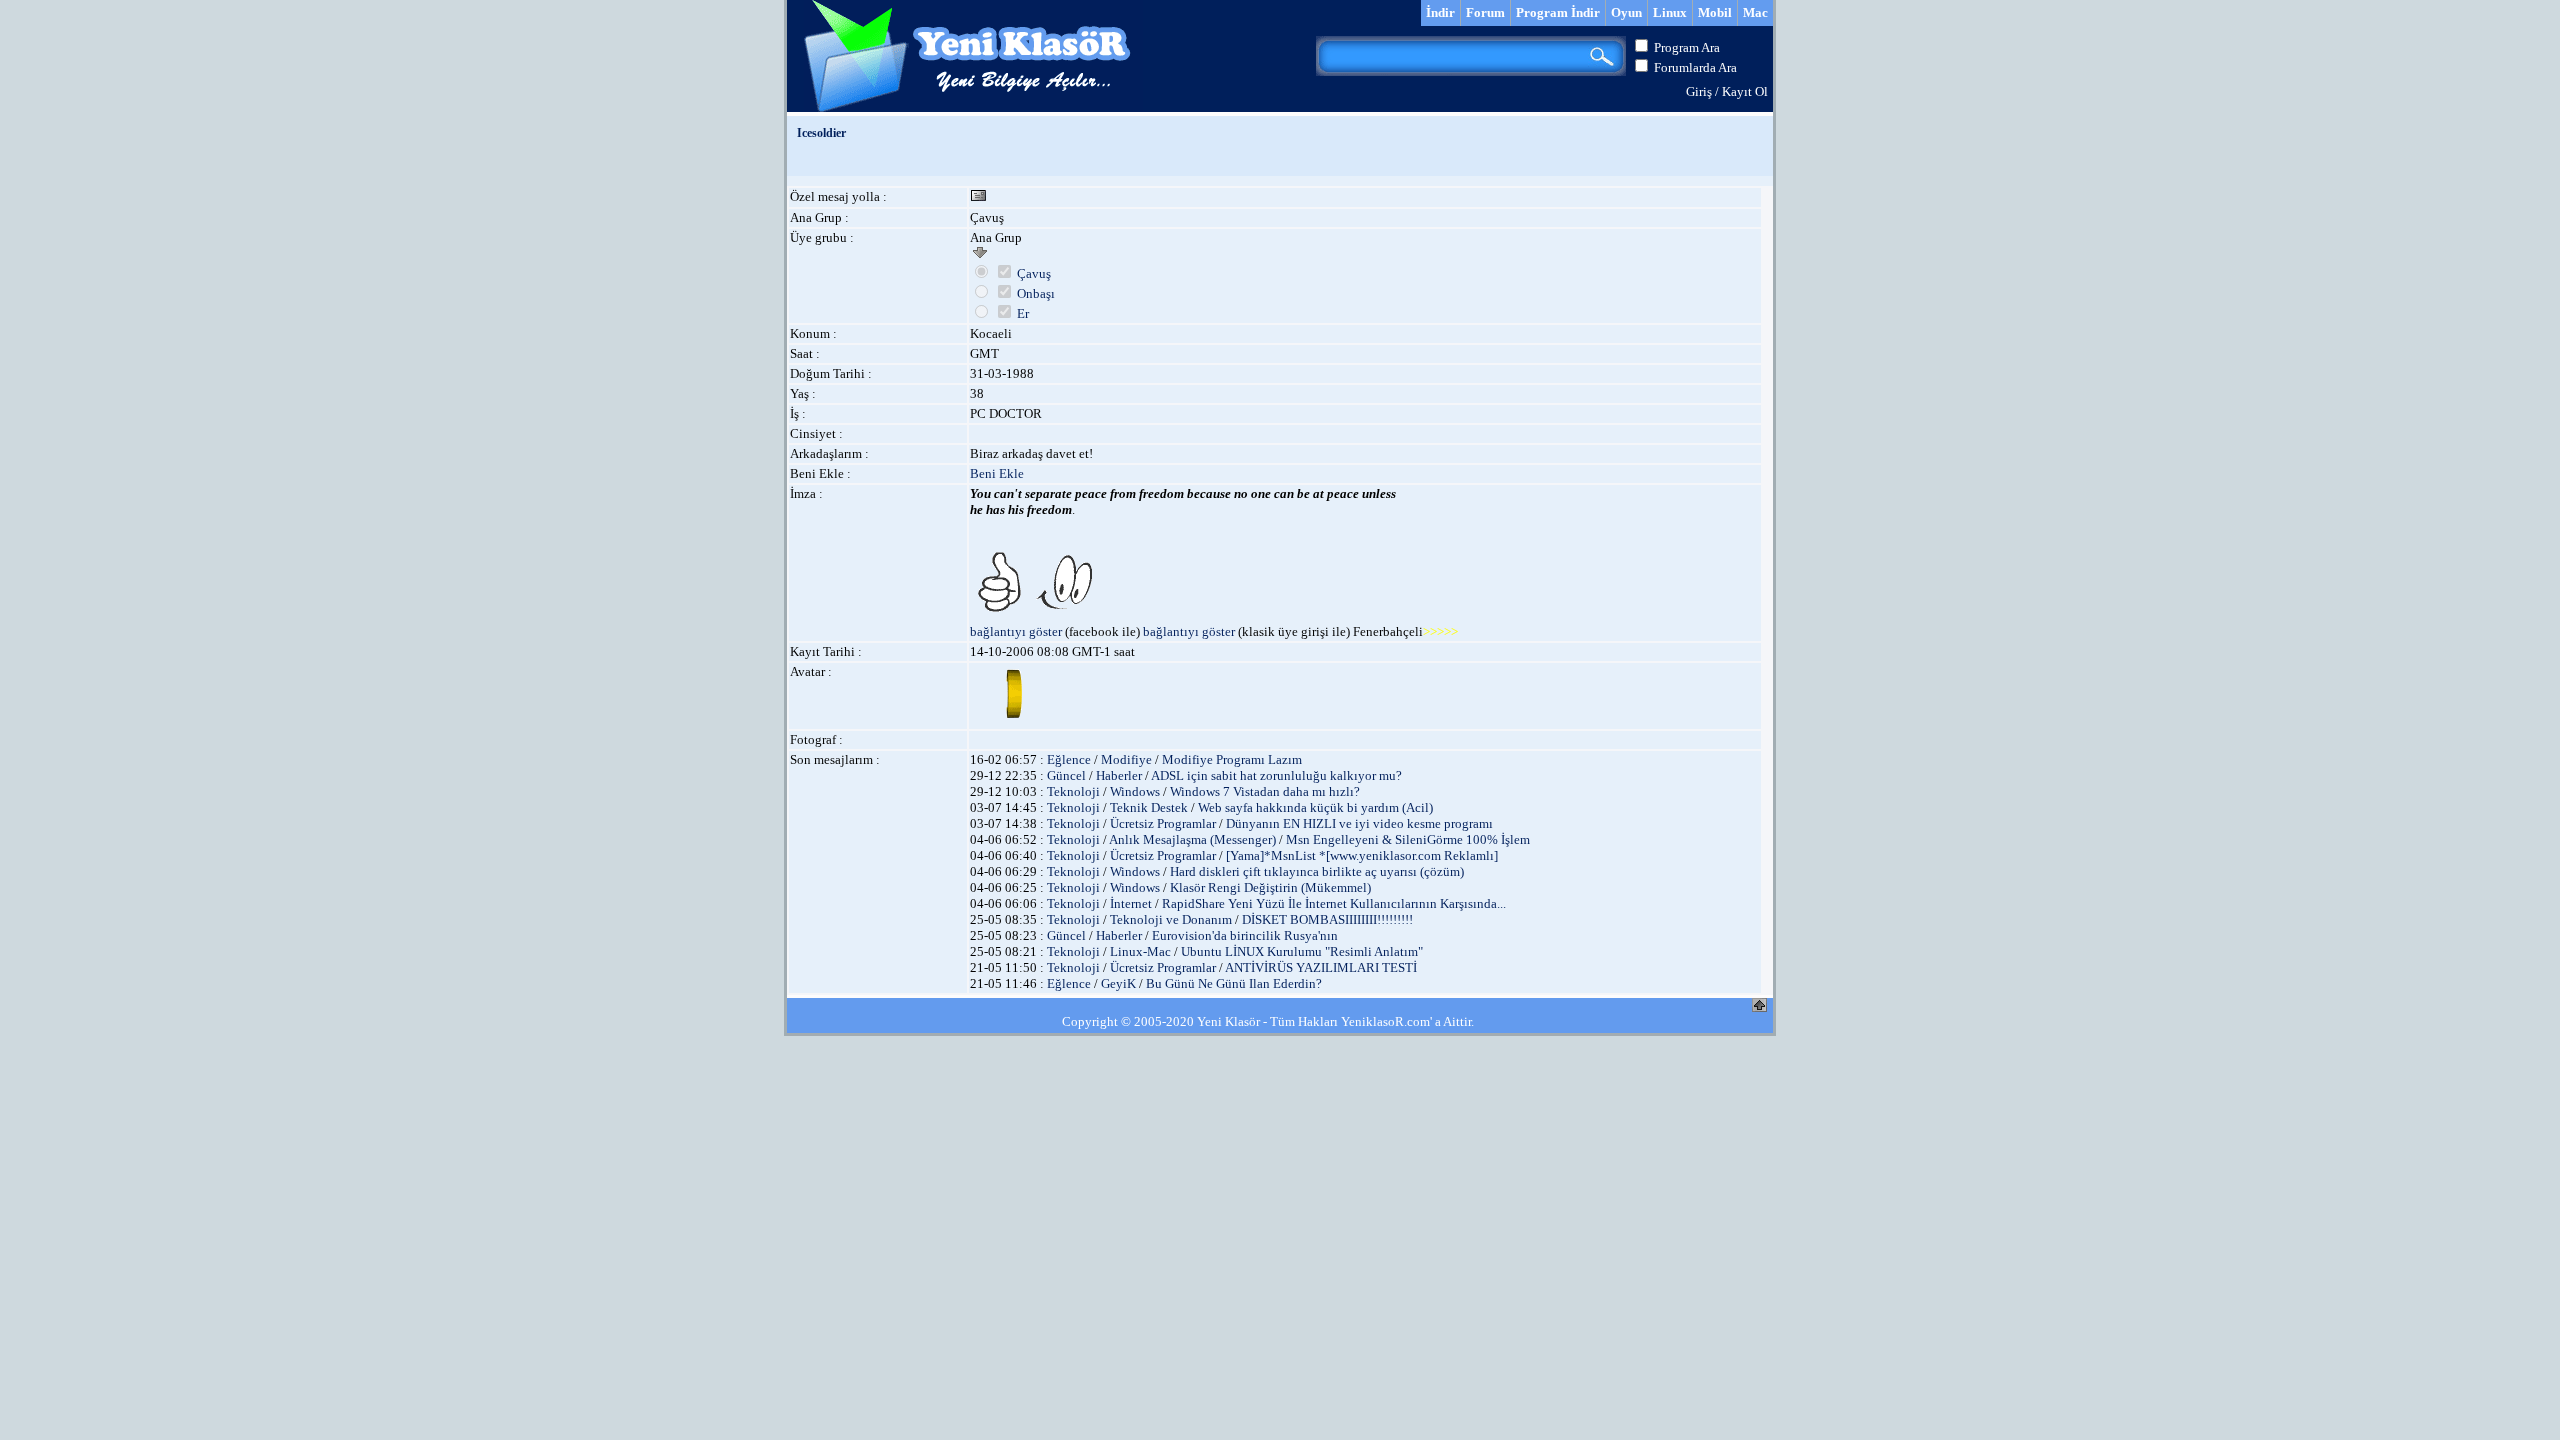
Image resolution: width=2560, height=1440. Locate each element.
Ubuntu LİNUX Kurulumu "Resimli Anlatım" (1302, 951)
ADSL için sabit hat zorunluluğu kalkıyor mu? (1276, 775)
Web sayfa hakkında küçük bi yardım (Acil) (1315, 807)
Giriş (1699, 91)
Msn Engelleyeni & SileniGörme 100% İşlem (1408, 839)
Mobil (1715, 12)
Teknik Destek (1149, 807)
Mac (1755, 12)
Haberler (1119, 775)
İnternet (1131, 903)
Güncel (1066, 775)
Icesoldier (821, 133)
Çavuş (1034, 273)
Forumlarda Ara (1695, 67)
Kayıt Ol (1745, 91)
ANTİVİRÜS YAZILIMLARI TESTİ (1321, 967)
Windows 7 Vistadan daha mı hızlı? (1265, 791)
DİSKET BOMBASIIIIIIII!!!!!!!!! (1327, 919)
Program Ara (1687, 47)
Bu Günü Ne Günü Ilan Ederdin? (1234, 983)
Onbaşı (1036, 293)
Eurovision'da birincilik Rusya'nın (1245, 935)
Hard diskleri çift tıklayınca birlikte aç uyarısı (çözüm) (1317, 871)
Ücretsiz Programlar (1163, 823)
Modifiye (1126, 759)
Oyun (1626, 12)
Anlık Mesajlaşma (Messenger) (1192, 839)
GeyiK (1118, 983)
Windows (1135, 791)
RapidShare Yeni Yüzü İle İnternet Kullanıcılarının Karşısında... (1334, 903)
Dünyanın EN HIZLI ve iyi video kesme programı (1359, 823)
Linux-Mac (1140, 951)
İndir (1440, 12)
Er (1023, 313)
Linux (1670, 12)
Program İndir (1558, 12)
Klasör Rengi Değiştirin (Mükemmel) (1270, 887)
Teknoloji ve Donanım (1171, 919)
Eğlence (1069, 759)
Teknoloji (1073, 791)
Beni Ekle (997, 473)
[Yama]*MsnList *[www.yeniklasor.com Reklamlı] (1362, 855)
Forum (1485, 12)
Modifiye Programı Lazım (1232, 759)
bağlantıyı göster (1016, 631)
